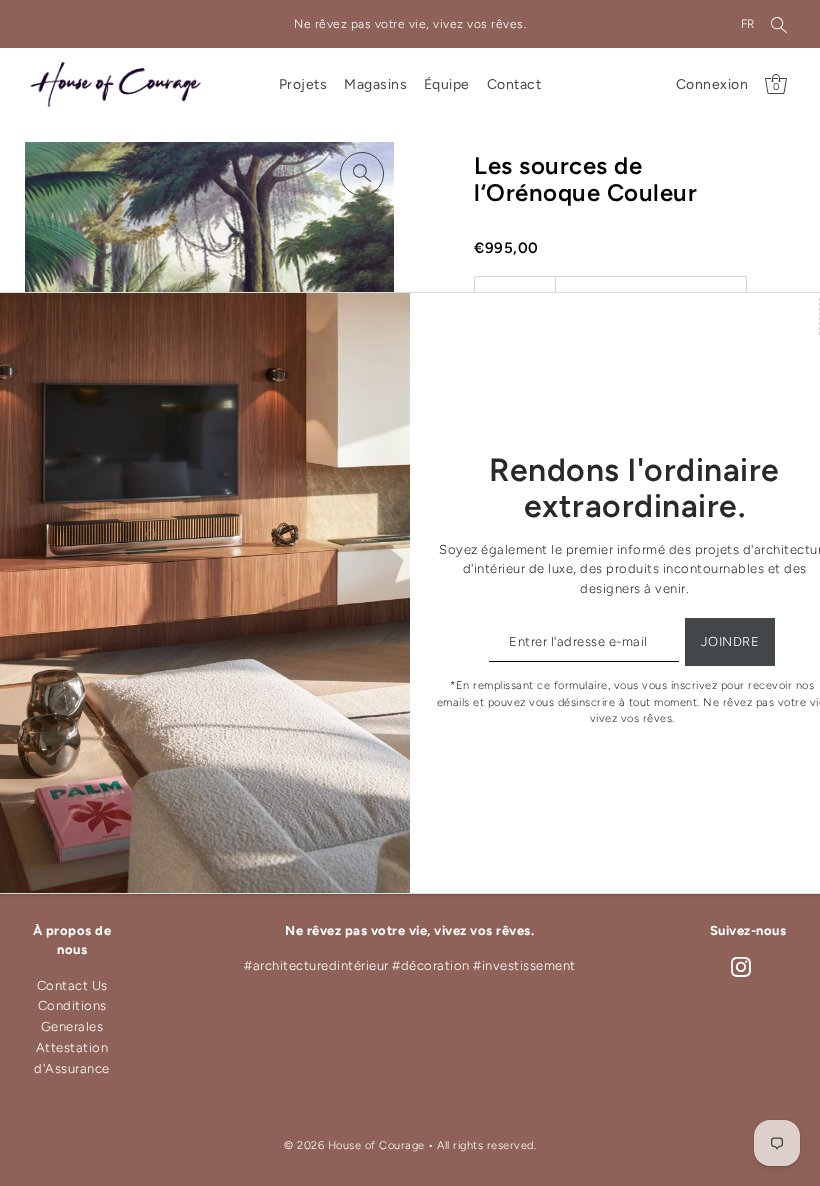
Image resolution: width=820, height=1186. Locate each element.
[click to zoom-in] (362, 174)
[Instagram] (741, 966)
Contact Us (72, 985)
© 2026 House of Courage (354, 1145)
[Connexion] (779, 24)
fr (748, 24)
